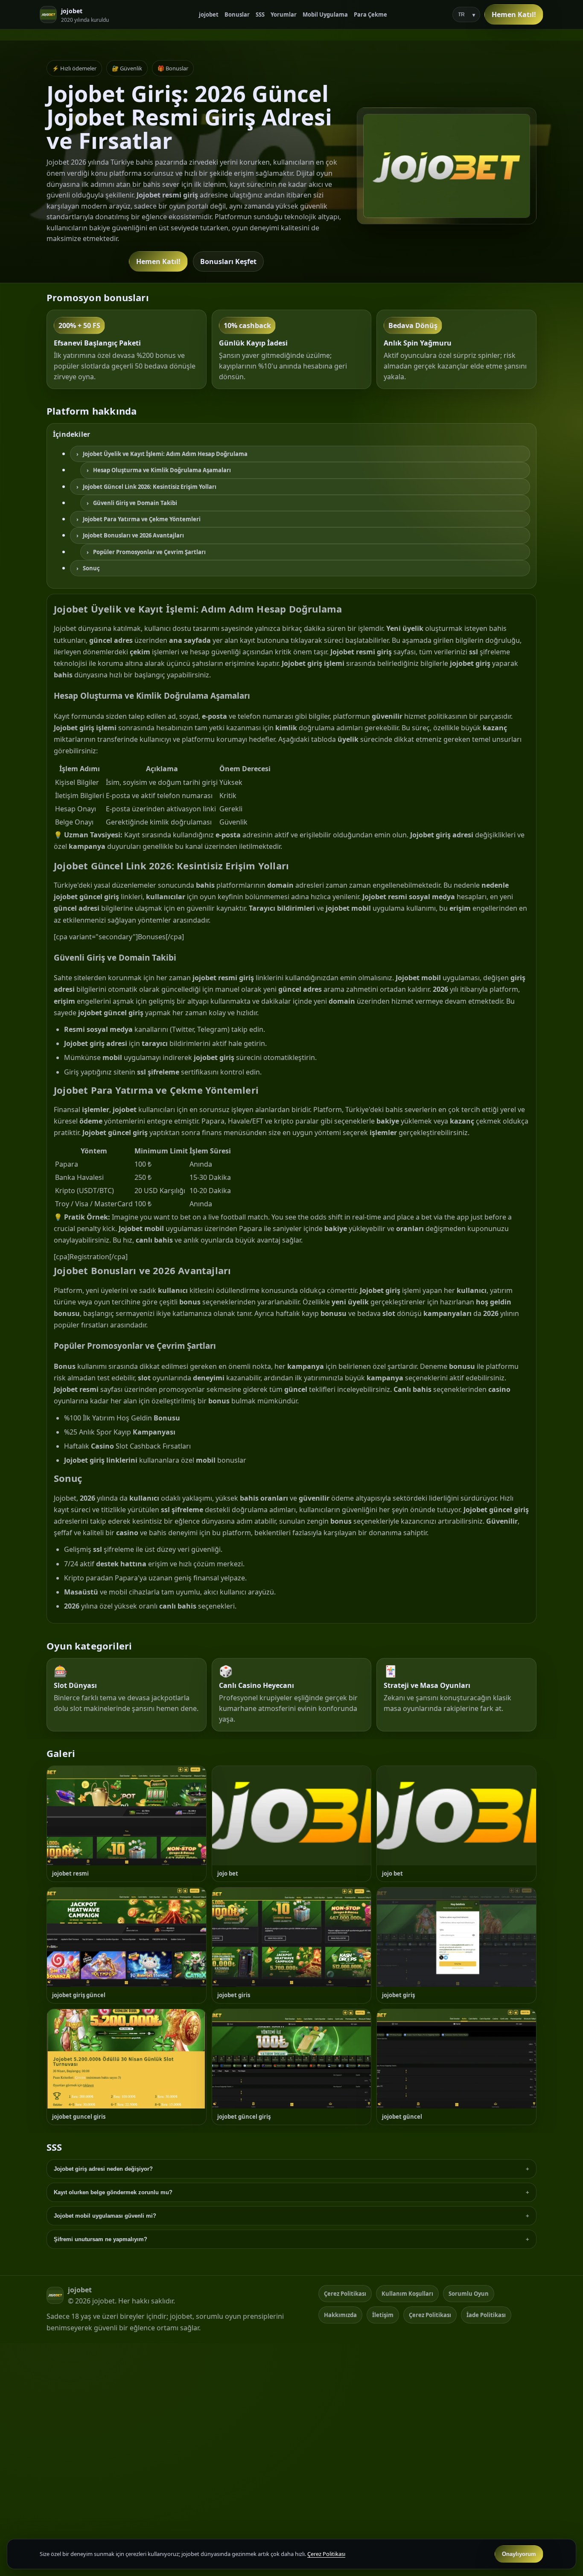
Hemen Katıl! (514, 15)
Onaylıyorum (519, 2554)
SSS (260, 15)
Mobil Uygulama (325, 15)
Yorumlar (284, 15)
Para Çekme (370, 15)
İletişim (383, 2315)
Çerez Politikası (345, 2294)
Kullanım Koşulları (407, 2294)
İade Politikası (486, 2315)
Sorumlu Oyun (469, 2294)
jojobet (209, 15)
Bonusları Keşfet (228, 261)
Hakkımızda (340, 2315)
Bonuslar (237, 15)
